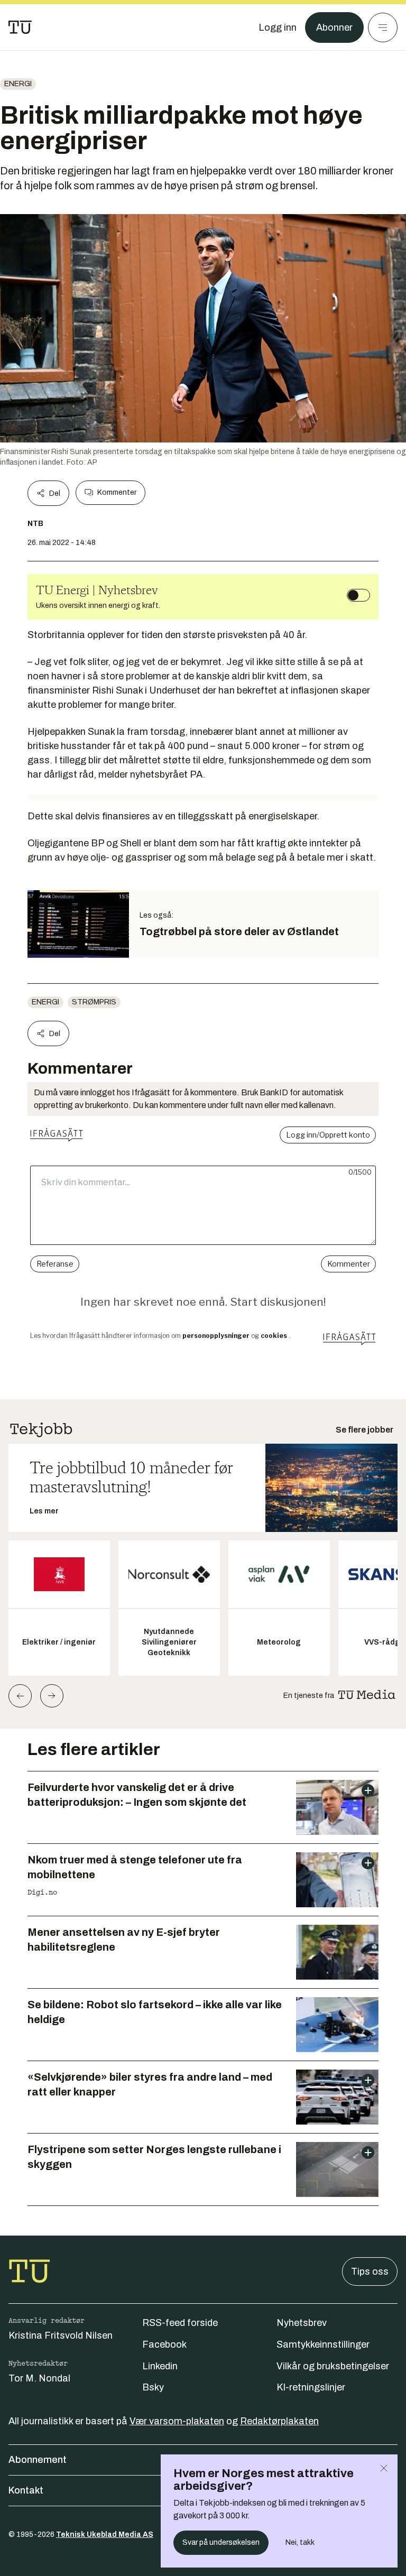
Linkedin (160, 2366)
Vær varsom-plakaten (177, 2421)
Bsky (153, 2387)
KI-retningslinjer (311, 2387)
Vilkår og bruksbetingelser (333, 2366)
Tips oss (370, 2272)
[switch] (358, 595)
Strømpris (94, 1002)
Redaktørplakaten (279, 2421)
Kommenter (117, 492)
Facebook (164, 2344)
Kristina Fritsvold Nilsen (61, 2335)
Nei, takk (300, 2542)
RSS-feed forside (180, 2323)
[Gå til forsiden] (20, 27)
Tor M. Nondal (39, 2378)
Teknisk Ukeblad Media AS (105, 2535)
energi (18, 84)
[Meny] (383, 27)
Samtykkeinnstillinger (323, 2344)
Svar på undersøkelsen (221, 2542)
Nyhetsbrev (302, 2323)
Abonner (334, 27)
